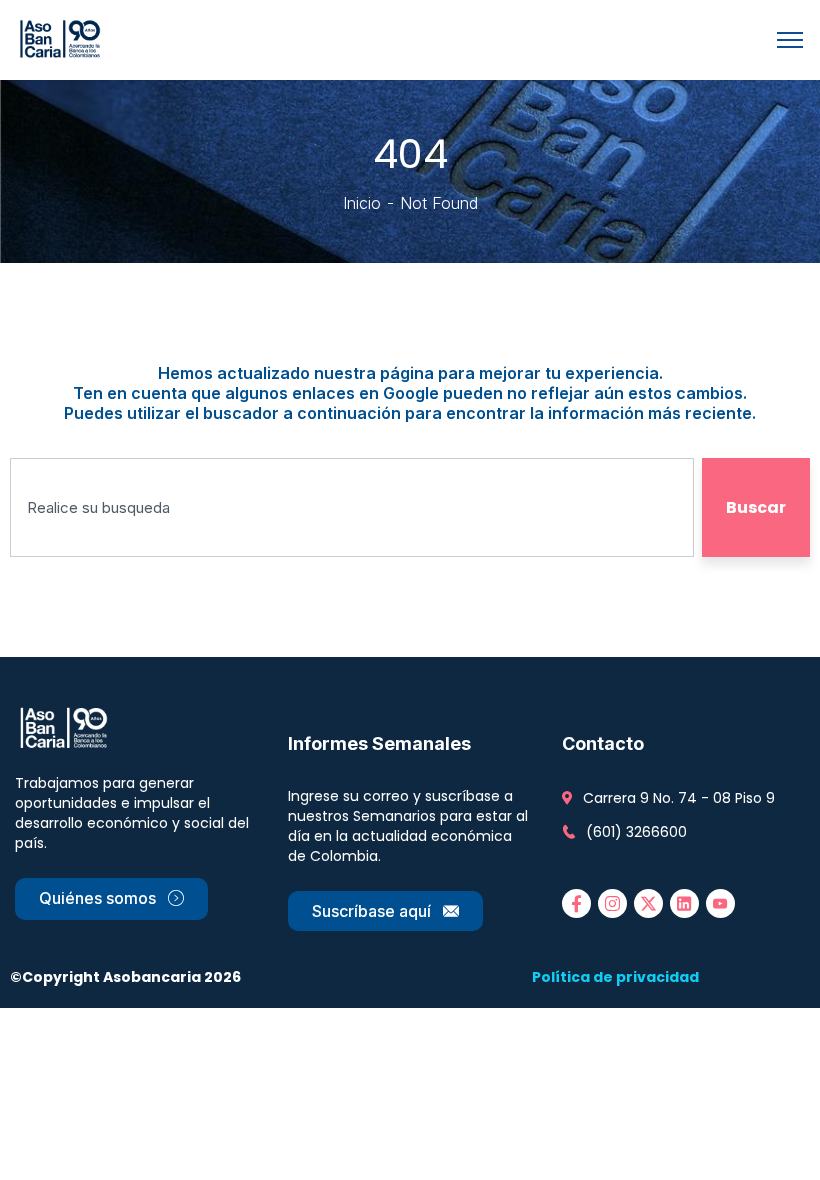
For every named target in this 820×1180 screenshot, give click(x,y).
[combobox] (352, 507)
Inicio (362, 203)
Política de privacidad (615, 977)
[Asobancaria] (63, 38)
